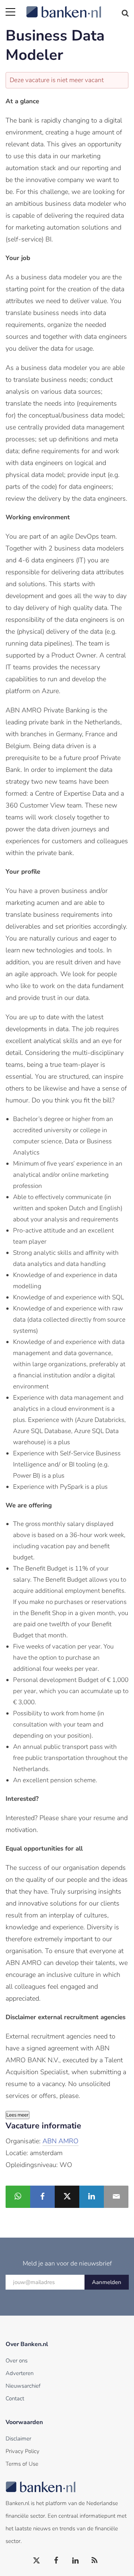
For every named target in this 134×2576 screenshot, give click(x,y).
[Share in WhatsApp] (18, 2197)
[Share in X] (67, 2197)
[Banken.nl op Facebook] (56, 2561)
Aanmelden (107, 2282)
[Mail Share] (116, 2197)
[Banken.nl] (77, 7)
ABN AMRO (60, 2141)
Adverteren (20, 2373)
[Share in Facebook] (42, 2197)
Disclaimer (18, 2439)
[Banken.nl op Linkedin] (76, 2561)
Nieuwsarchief (23, 2386)
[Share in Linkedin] (92, 2197)
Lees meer (17, 2115)
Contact (15, 2398)
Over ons (17, 2361)
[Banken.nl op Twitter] (37, 2561)
